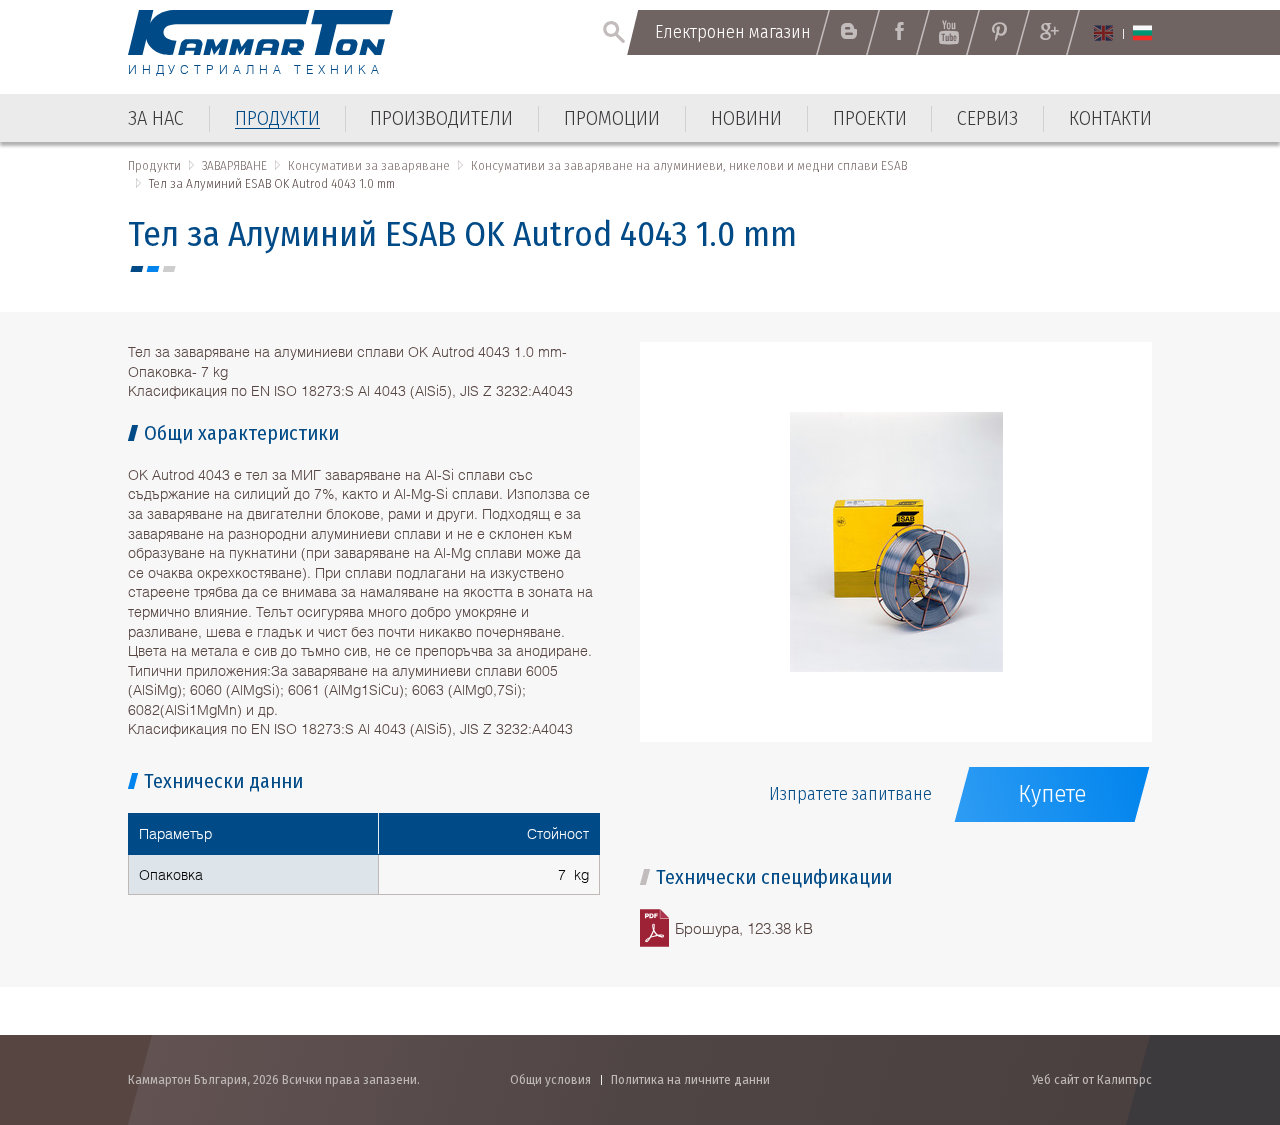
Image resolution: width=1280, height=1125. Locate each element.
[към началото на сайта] (1215, 1002)
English (1103, 33)
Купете (1052, 794)
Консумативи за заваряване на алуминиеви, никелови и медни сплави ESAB (689, 165)
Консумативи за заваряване (369, 165)
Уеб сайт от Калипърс (1092, 1079)
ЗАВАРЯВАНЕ (234, 165)
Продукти (154, 165)
